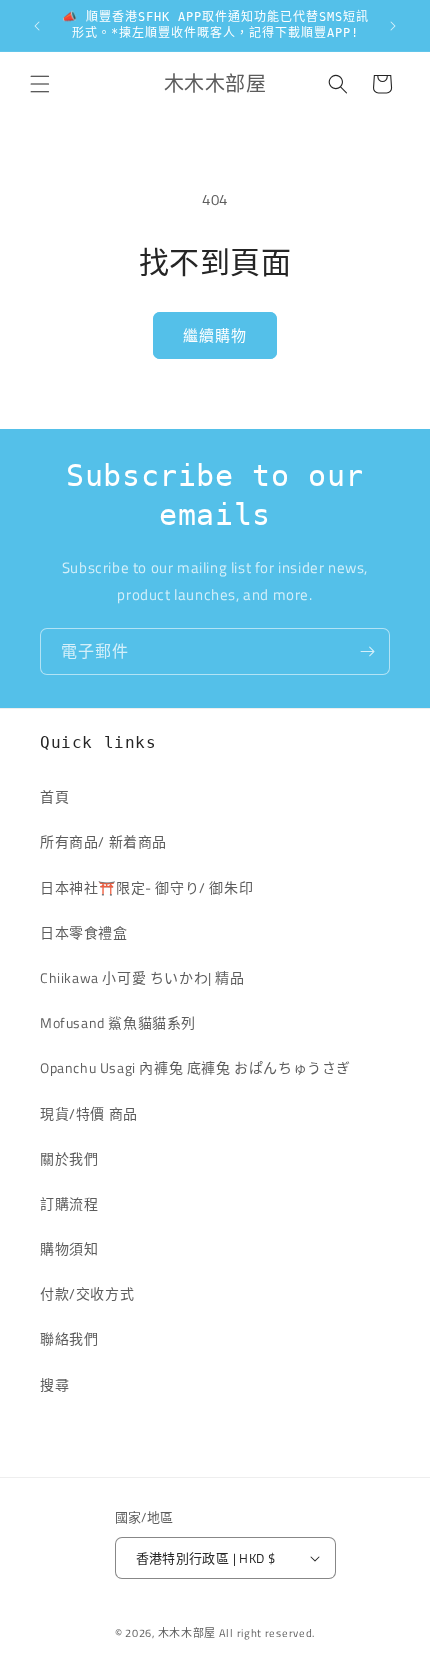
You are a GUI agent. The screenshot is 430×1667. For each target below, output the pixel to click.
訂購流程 (69, 1203)
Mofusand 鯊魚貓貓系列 (118, 1022)
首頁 (54, 796)
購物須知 (69, 1248)
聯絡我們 (69, 1338)
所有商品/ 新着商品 (103, 841)
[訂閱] (367, 651)
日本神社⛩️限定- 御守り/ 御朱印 (146, 887)
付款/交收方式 (87, 1293)
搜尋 (54, 1384)
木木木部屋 (187, 1633)
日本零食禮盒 (84, 932)
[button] (40, 84)
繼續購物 (215, 335)
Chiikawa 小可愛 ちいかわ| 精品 (149, 977)
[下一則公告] (393, 26)
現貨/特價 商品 (89, 1113)
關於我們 (69, 1158)
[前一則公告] (37, 26)
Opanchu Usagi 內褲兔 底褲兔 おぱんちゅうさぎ (195, 1067)
